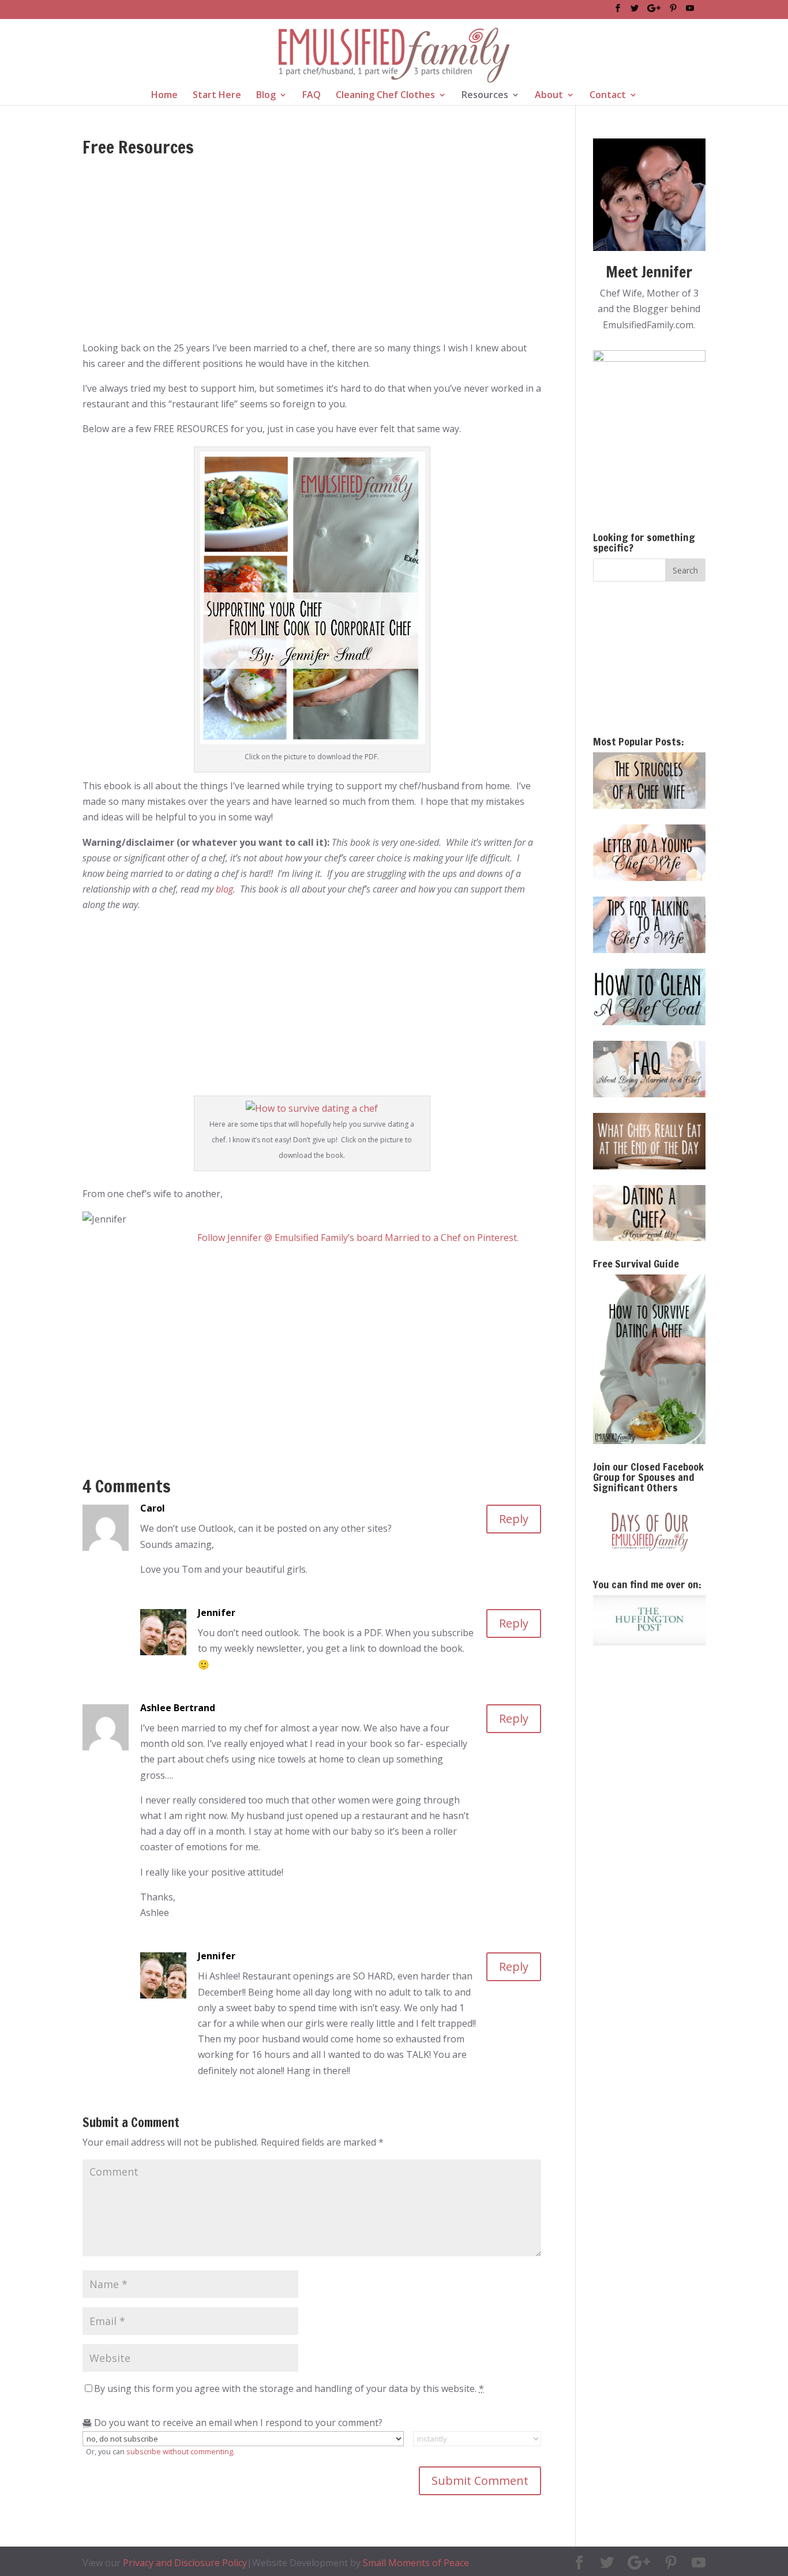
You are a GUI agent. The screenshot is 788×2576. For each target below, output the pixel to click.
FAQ (312, 96)
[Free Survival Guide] (649, 1359)
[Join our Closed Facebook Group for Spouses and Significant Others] (649, 1530)
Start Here (217, 96)
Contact (608, 96)
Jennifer (217, 1613)
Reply (514, 1519)
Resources (485, 96)
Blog (266, 96)
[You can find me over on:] (649, 1621)
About (549, 96)
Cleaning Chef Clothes (385, 96)
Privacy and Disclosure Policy (185, 2563)
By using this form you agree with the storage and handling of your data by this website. (289, 2388)
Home (164, 96)
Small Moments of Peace (416, 2563)
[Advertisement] (312, 254)
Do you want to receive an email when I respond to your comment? (237, 2423)
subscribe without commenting (180, 2451)
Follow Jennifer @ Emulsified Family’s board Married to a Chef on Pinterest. (358, 1238)
